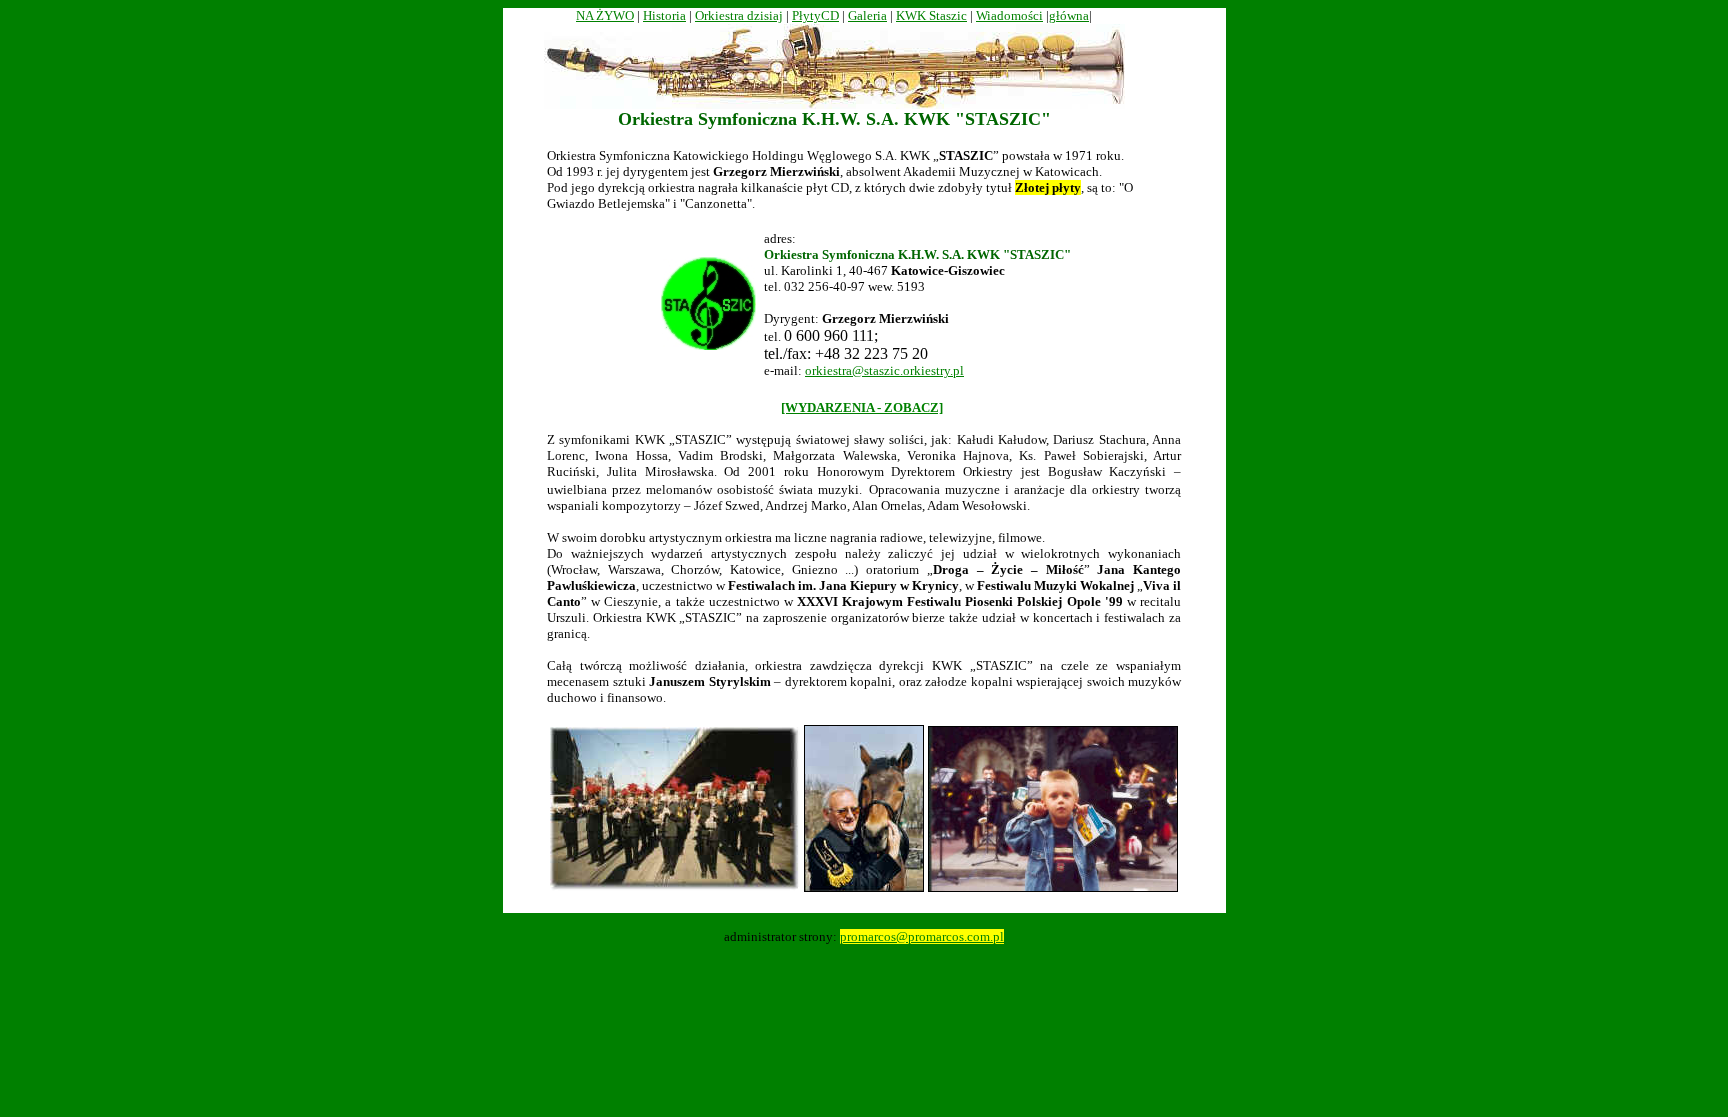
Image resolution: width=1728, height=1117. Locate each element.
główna (1069, 15)
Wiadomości (1009, 15)
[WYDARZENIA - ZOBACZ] (862, 407)
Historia (664, 15)
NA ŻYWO (605, 15)
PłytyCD (815, 15)
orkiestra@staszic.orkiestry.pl (884, 370)
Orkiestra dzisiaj (739, 15)
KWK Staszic (931, 15)
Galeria (867, 15)
